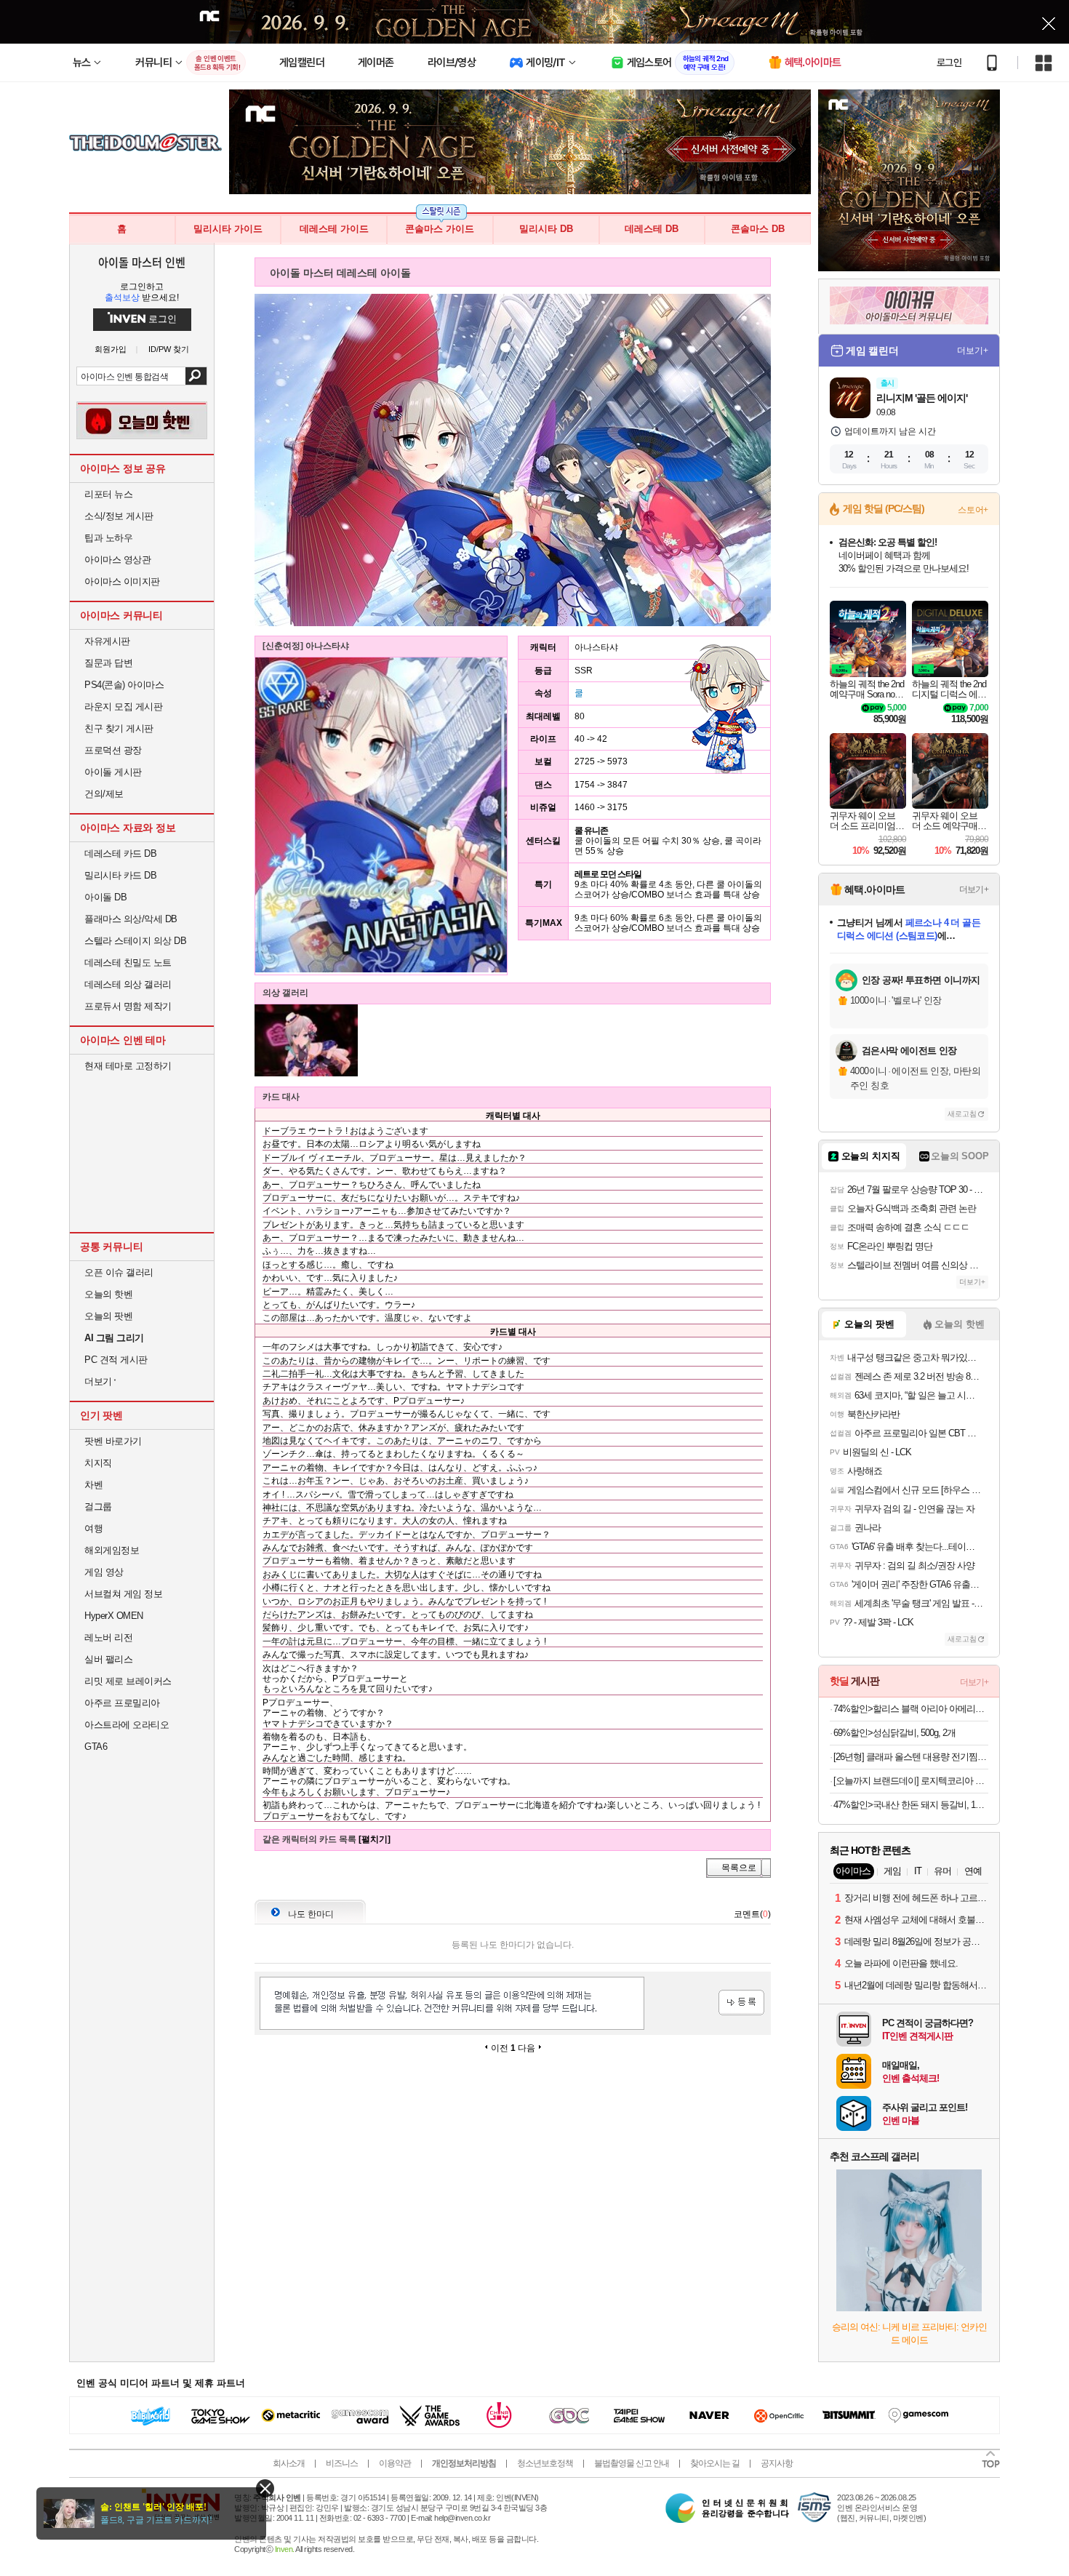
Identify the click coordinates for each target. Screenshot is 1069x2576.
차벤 (93, 1485)
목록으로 (739, 1868)
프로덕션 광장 (113, 750)
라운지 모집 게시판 (123, 707)
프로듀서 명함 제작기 (128, 1006)
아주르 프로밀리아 (122, 1703)
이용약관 (395, 2463)
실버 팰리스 (108, 1659)
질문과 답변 (108, 663)
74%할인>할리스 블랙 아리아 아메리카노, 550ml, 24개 (911, 1709)
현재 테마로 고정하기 (128, 1066)
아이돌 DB (105, 897)
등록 (741, 2003)
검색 (196, 376)
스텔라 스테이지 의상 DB (135, 941)
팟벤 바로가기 (113, 1441)
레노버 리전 (108, 1637)
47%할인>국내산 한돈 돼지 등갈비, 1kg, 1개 (911, 1805)
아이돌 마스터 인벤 (141, 262)
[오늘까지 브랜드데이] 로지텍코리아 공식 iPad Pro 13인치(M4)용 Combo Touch (911, 1781)
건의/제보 (104, 794)
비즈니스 (342, 2463)
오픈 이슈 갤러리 (119, 1272)
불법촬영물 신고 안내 (632, 2463)
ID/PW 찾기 (169, 349)
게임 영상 (104, 1572)
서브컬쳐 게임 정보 (123, 1594)
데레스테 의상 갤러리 (128, 984)
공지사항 (777, 2463)
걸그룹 (98, 1507)
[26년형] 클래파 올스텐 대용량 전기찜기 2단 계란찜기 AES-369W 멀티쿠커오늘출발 (911, 1757)
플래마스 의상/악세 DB (131, 919)
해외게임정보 (112, 1550)
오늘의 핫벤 (108, 1294)
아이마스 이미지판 (122, 581)
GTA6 (96, 1747)
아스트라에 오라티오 (127, 1725)
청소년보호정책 (545, 2463)
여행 (93, 1528)
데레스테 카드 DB (120, 853)
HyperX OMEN (114, 1616)
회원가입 (111, 349)
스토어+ (973, 510)
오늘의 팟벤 (108, 1316)
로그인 (949, 63)
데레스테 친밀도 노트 (128, 963)
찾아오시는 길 (715, 2463)
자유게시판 (107, 641)
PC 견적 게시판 (116, 1360)
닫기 (265, 2488)
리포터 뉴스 (108, 494)
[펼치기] (375, 1839)
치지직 (98, 1463)
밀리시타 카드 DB (120, 875)
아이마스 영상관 (117, 560)
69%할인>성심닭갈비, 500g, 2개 (894, 1733)
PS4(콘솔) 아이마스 (124, 685)
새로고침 (962, 1114)
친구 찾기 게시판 (119, 728)
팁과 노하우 (108, 538)
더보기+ (973, 351)
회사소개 (289, 2463)
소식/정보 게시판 (119, 516)
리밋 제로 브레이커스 (128, 1681)
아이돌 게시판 (113, 772)
